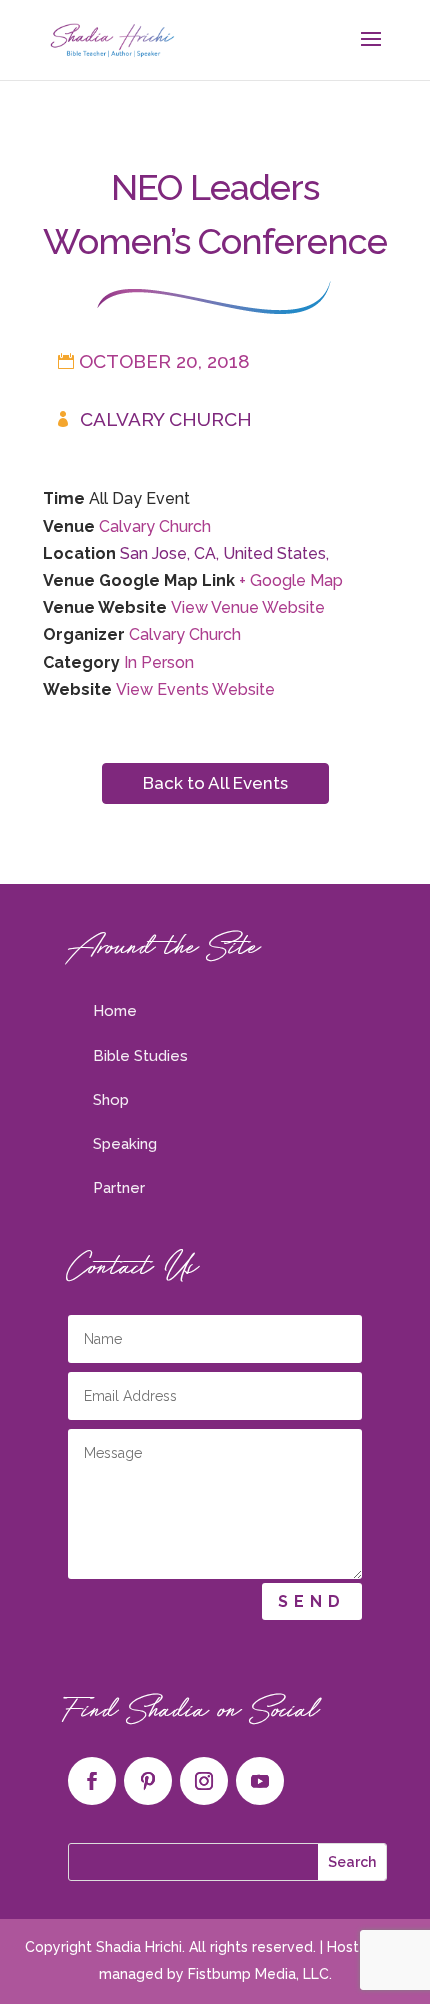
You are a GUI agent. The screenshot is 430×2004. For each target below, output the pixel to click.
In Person (159, 662)
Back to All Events (215, 783)
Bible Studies (140, 1056)
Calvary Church (166, 419)
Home (115, 1011)
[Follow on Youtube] (260, 1781)
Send (312, 1601)
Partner (119, 1188)
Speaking (125, 1144)
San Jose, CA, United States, (224, 553)
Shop (111, 1100)
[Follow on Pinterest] (148, 1781)
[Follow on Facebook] (92, 1781)
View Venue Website (248, 607)
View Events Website (195, 689)
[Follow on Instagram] (204, 1781)
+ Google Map (291, 580)
